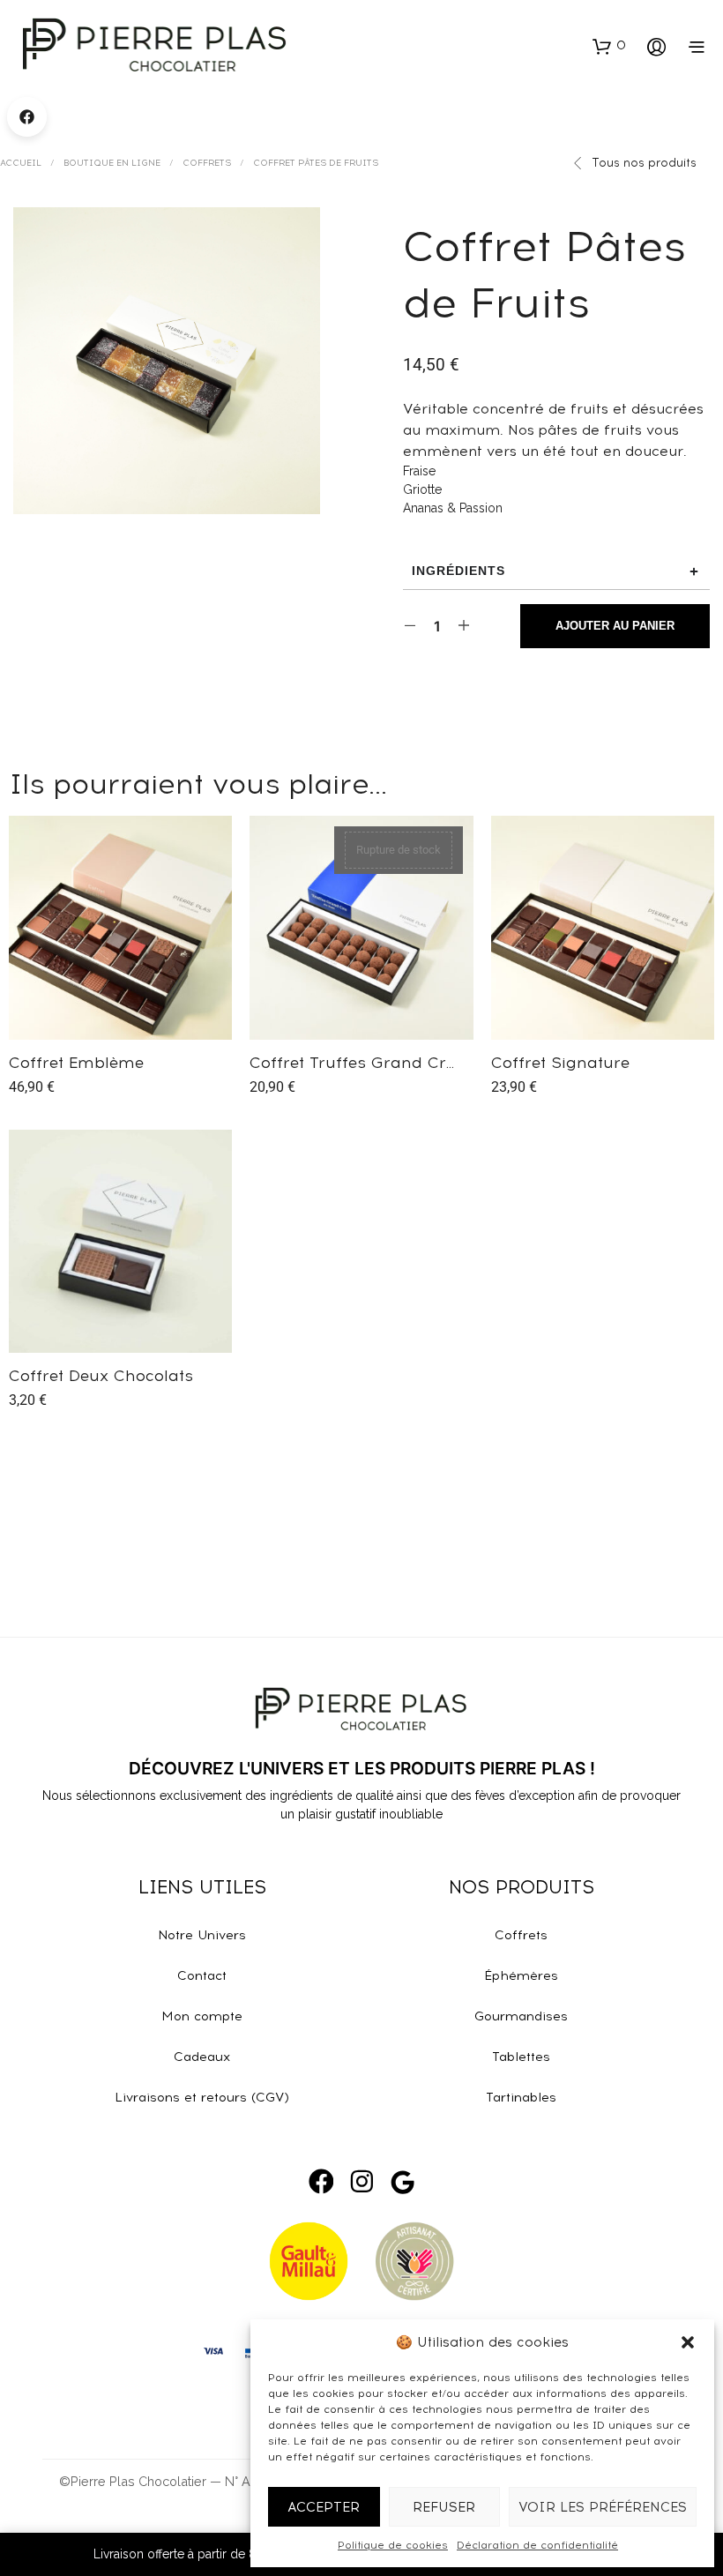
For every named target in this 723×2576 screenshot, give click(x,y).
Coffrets (207, 163)
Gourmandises (521, 2016)
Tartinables (521, 2097)
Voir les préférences (603, 2507)
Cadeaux (202, 2057)
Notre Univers (202, 1935)
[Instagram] (361, 2181)
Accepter (324, 2507)
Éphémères (521, 1975)
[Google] (402, 2182)
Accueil (21, 163)
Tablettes (521, 2057)
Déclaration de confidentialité (537, 2545)
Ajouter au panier (130, 1066)
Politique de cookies (393, 2545)
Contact (202, 1975)
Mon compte (202, 2016)
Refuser (444, 2507)
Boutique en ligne (112, 163)
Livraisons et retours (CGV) (202, 2097)
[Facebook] (321, 2181)
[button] (688, 2342)
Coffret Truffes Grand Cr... (352, 1062)
